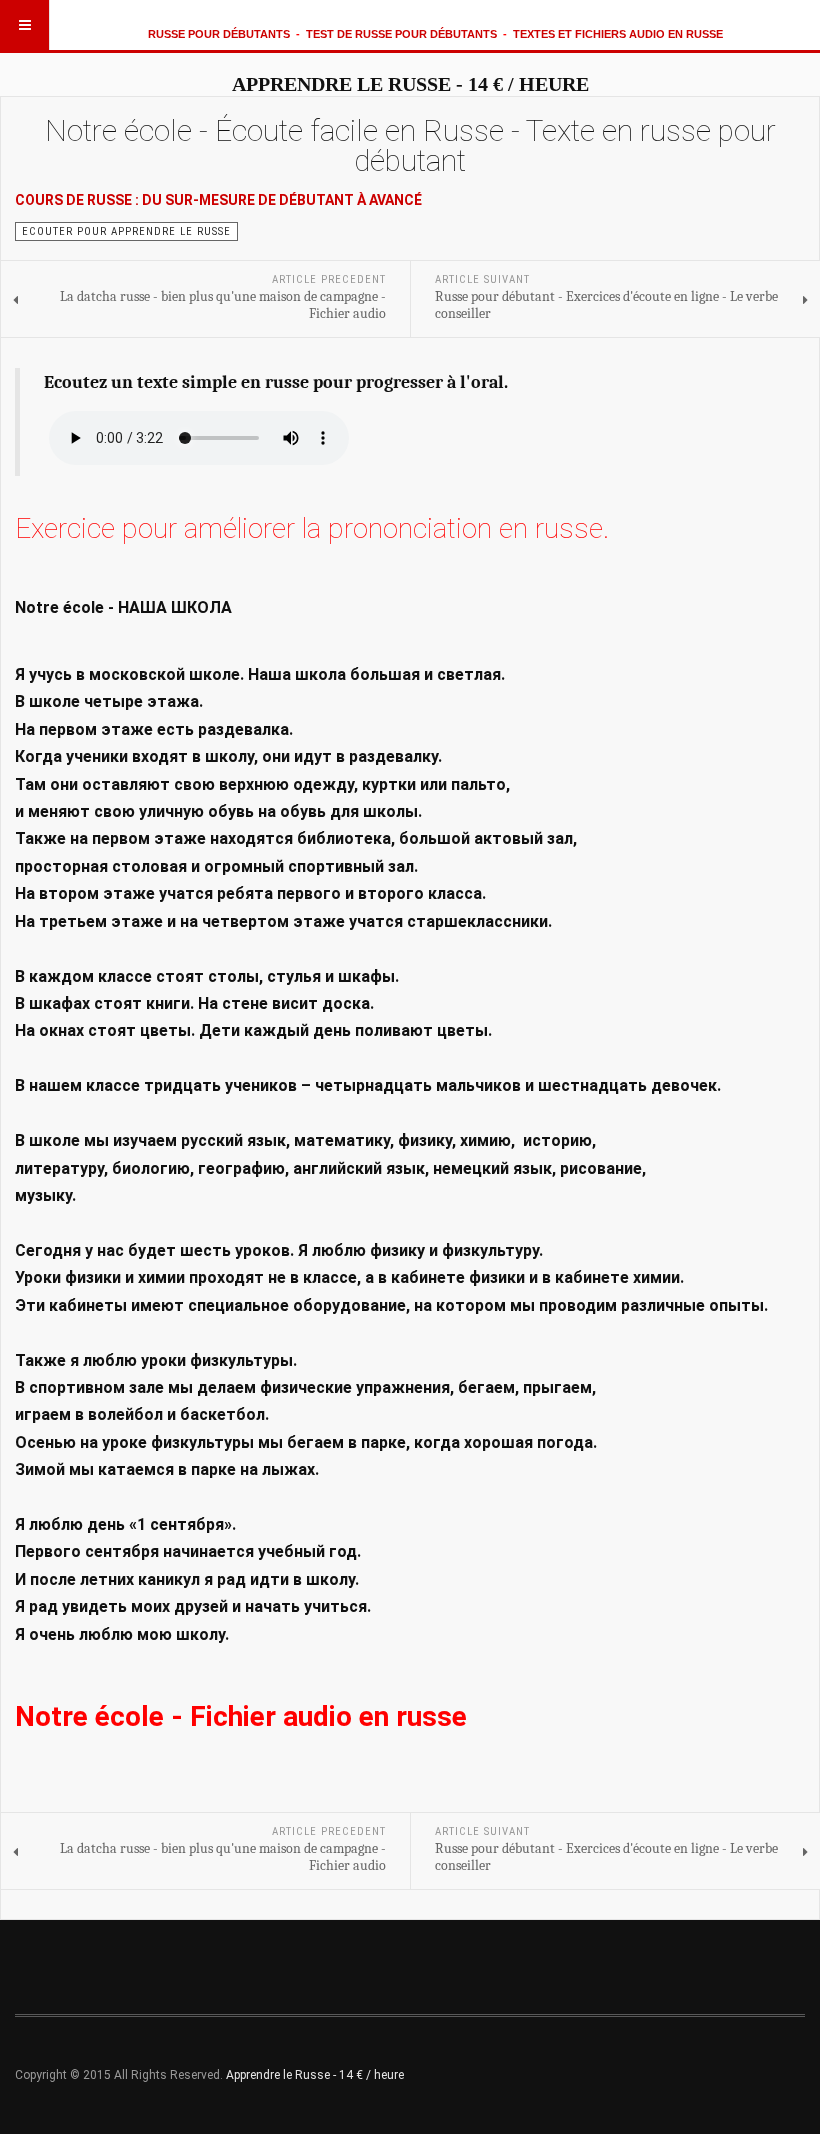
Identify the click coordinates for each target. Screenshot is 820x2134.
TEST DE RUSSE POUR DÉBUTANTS (401, 34)
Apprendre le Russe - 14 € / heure (315, 2075)
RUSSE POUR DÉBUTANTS (219, 34)
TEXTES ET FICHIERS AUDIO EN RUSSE (618, 34)
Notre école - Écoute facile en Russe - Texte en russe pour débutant (410, 145)
